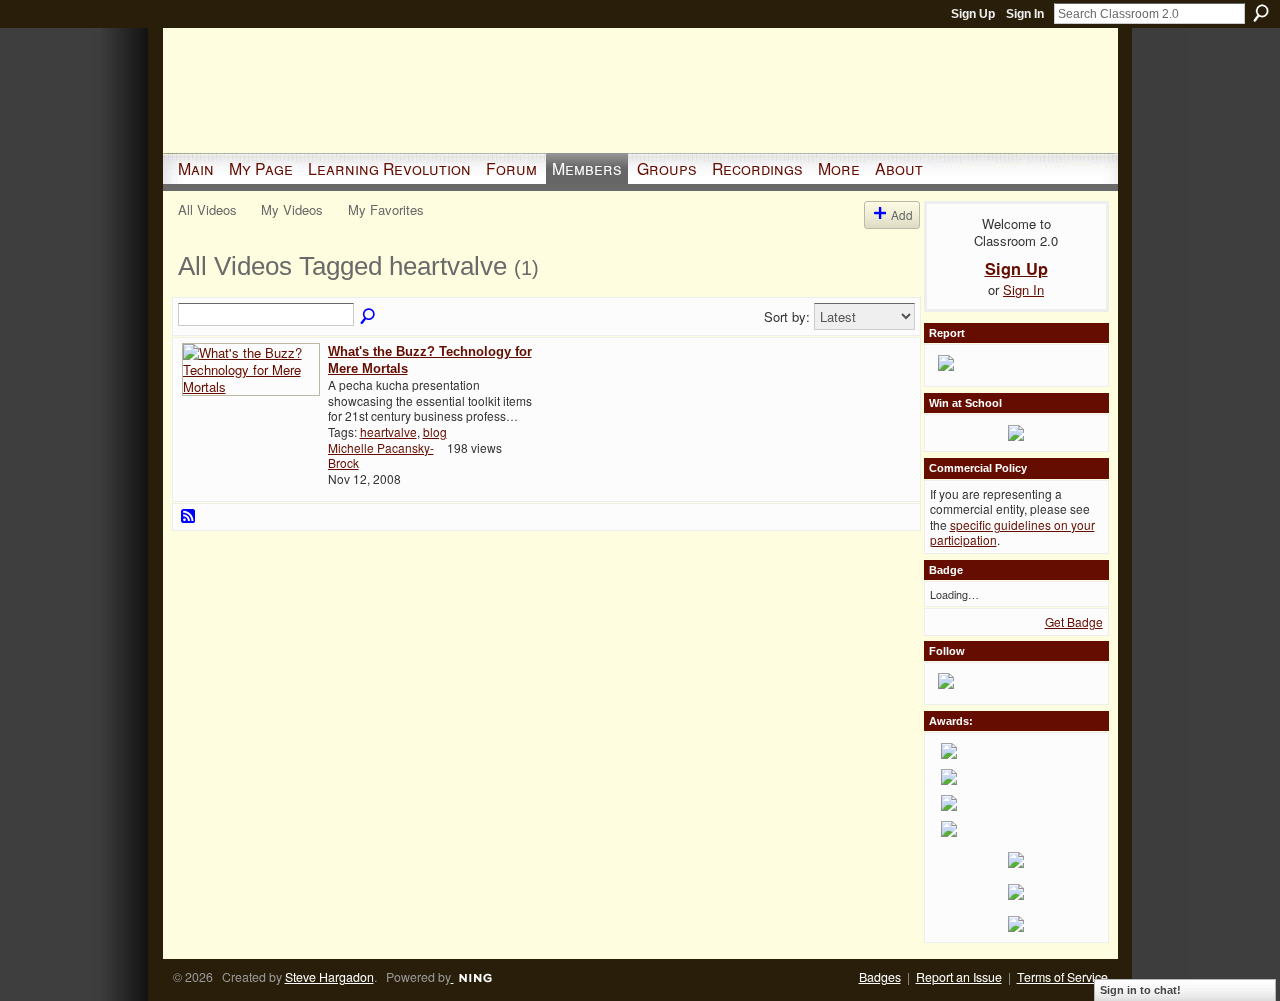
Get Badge (1074, 621)
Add (902, 214)
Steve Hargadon (329, 977)
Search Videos (369, 317)
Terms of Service (1062, 977)
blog (435, 431)
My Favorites (386, 209)
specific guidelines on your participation (1012, 532)
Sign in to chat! (1140, 990)
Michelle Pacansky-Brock (381, 455)
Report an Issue (959, 977)
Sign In (1025, 14)
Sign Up (973, 14)
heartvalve (388, 431)
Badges (880, 977)
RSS (189, 517)
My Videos (292, 209)
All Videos (207, 209)
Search (1261, 13)
